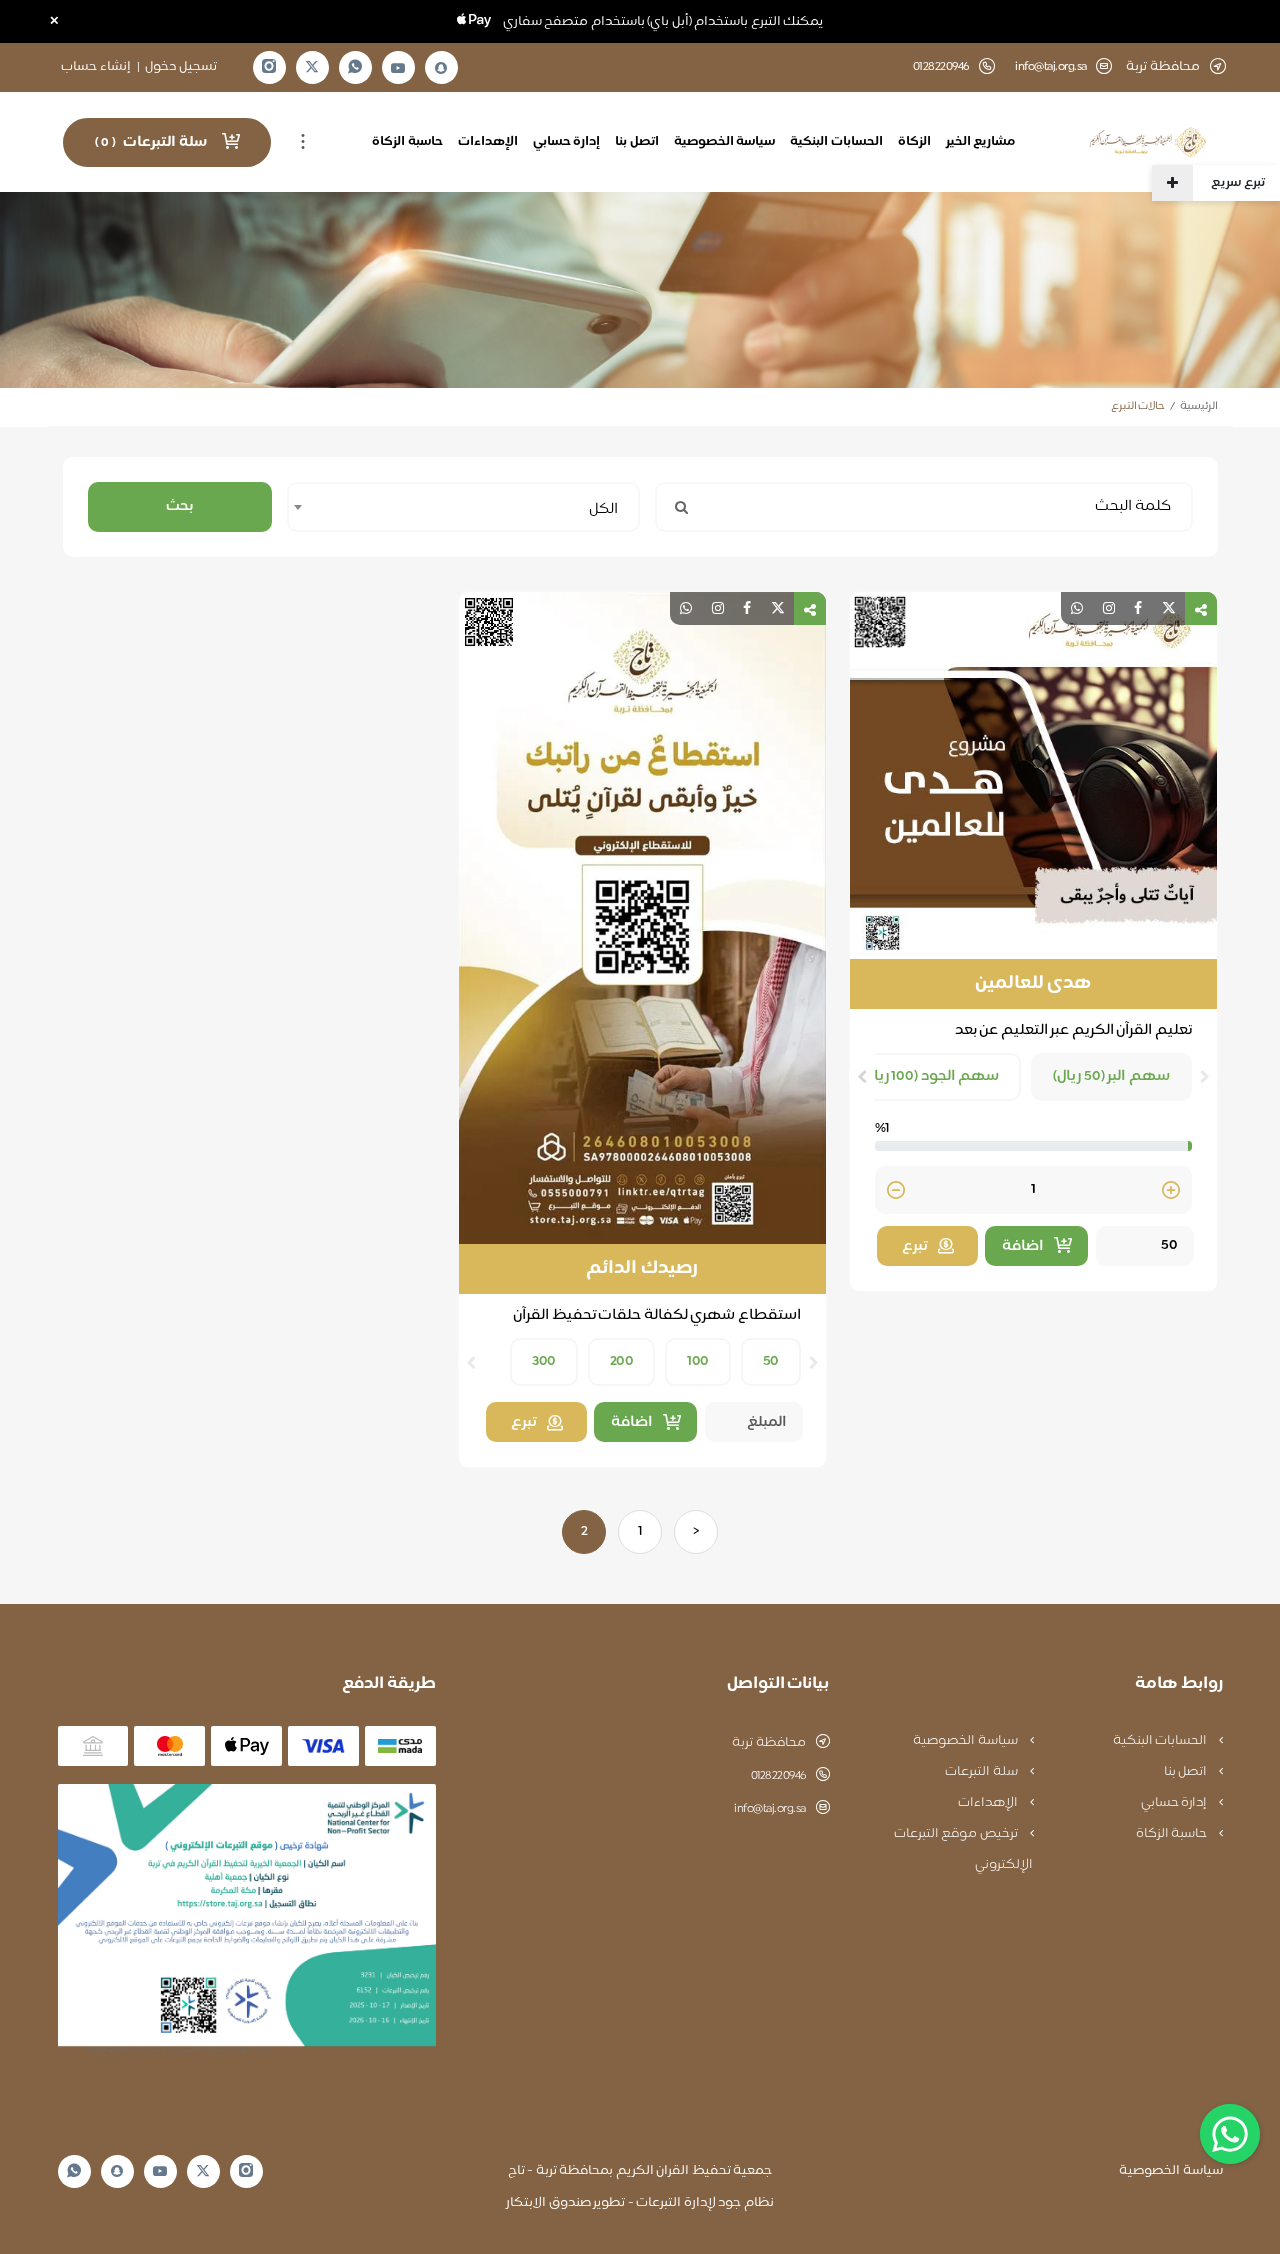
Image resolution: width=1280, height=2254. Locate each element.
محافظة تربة (769, 1743)
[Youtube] (398, 68)
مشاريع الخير (981, 142)
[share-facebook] (1138, 608)
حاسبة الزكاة (407, 142)
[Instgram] (269, 67)
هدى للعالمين (1033, 984)
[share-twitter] (1169, 608)
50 (771, 1361)
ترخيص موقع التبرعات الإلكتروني (963, 1849)
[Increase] (1171, 1191)
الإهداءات (488, 142)
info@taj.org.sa (1051, 67)
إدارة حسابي (567, 142)
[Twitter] (312, 67)
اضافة (1023, 1246)
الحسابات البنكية (836, 142)
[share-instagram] (1109, 608)
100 (698, 1361)
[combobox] (463, 507)
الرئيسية (1199, 406)
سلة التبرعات (982, 1772)
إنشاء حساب (96, 67)
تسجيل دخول (181, 67)
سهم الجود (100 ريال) (930, 1076)
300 (544, 1361)
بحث (179, 506)
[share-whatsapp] (1077, 608)
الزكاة (914, 142)
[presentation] (1205, 1077)
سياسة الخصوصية (725, 142)
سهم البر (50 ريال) (1111, 1076)
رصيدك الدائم (642, 1269)
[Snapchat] (441, 68)
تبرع (915, 1246)
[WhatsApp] (355, 67)
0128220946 (778, 1776)
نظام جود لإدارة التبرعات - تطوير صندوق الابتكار (640, 2203)
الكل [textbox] (603, 509)
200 (622, 1361)
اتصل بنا (637, 142)
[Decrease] (896, 1191)
